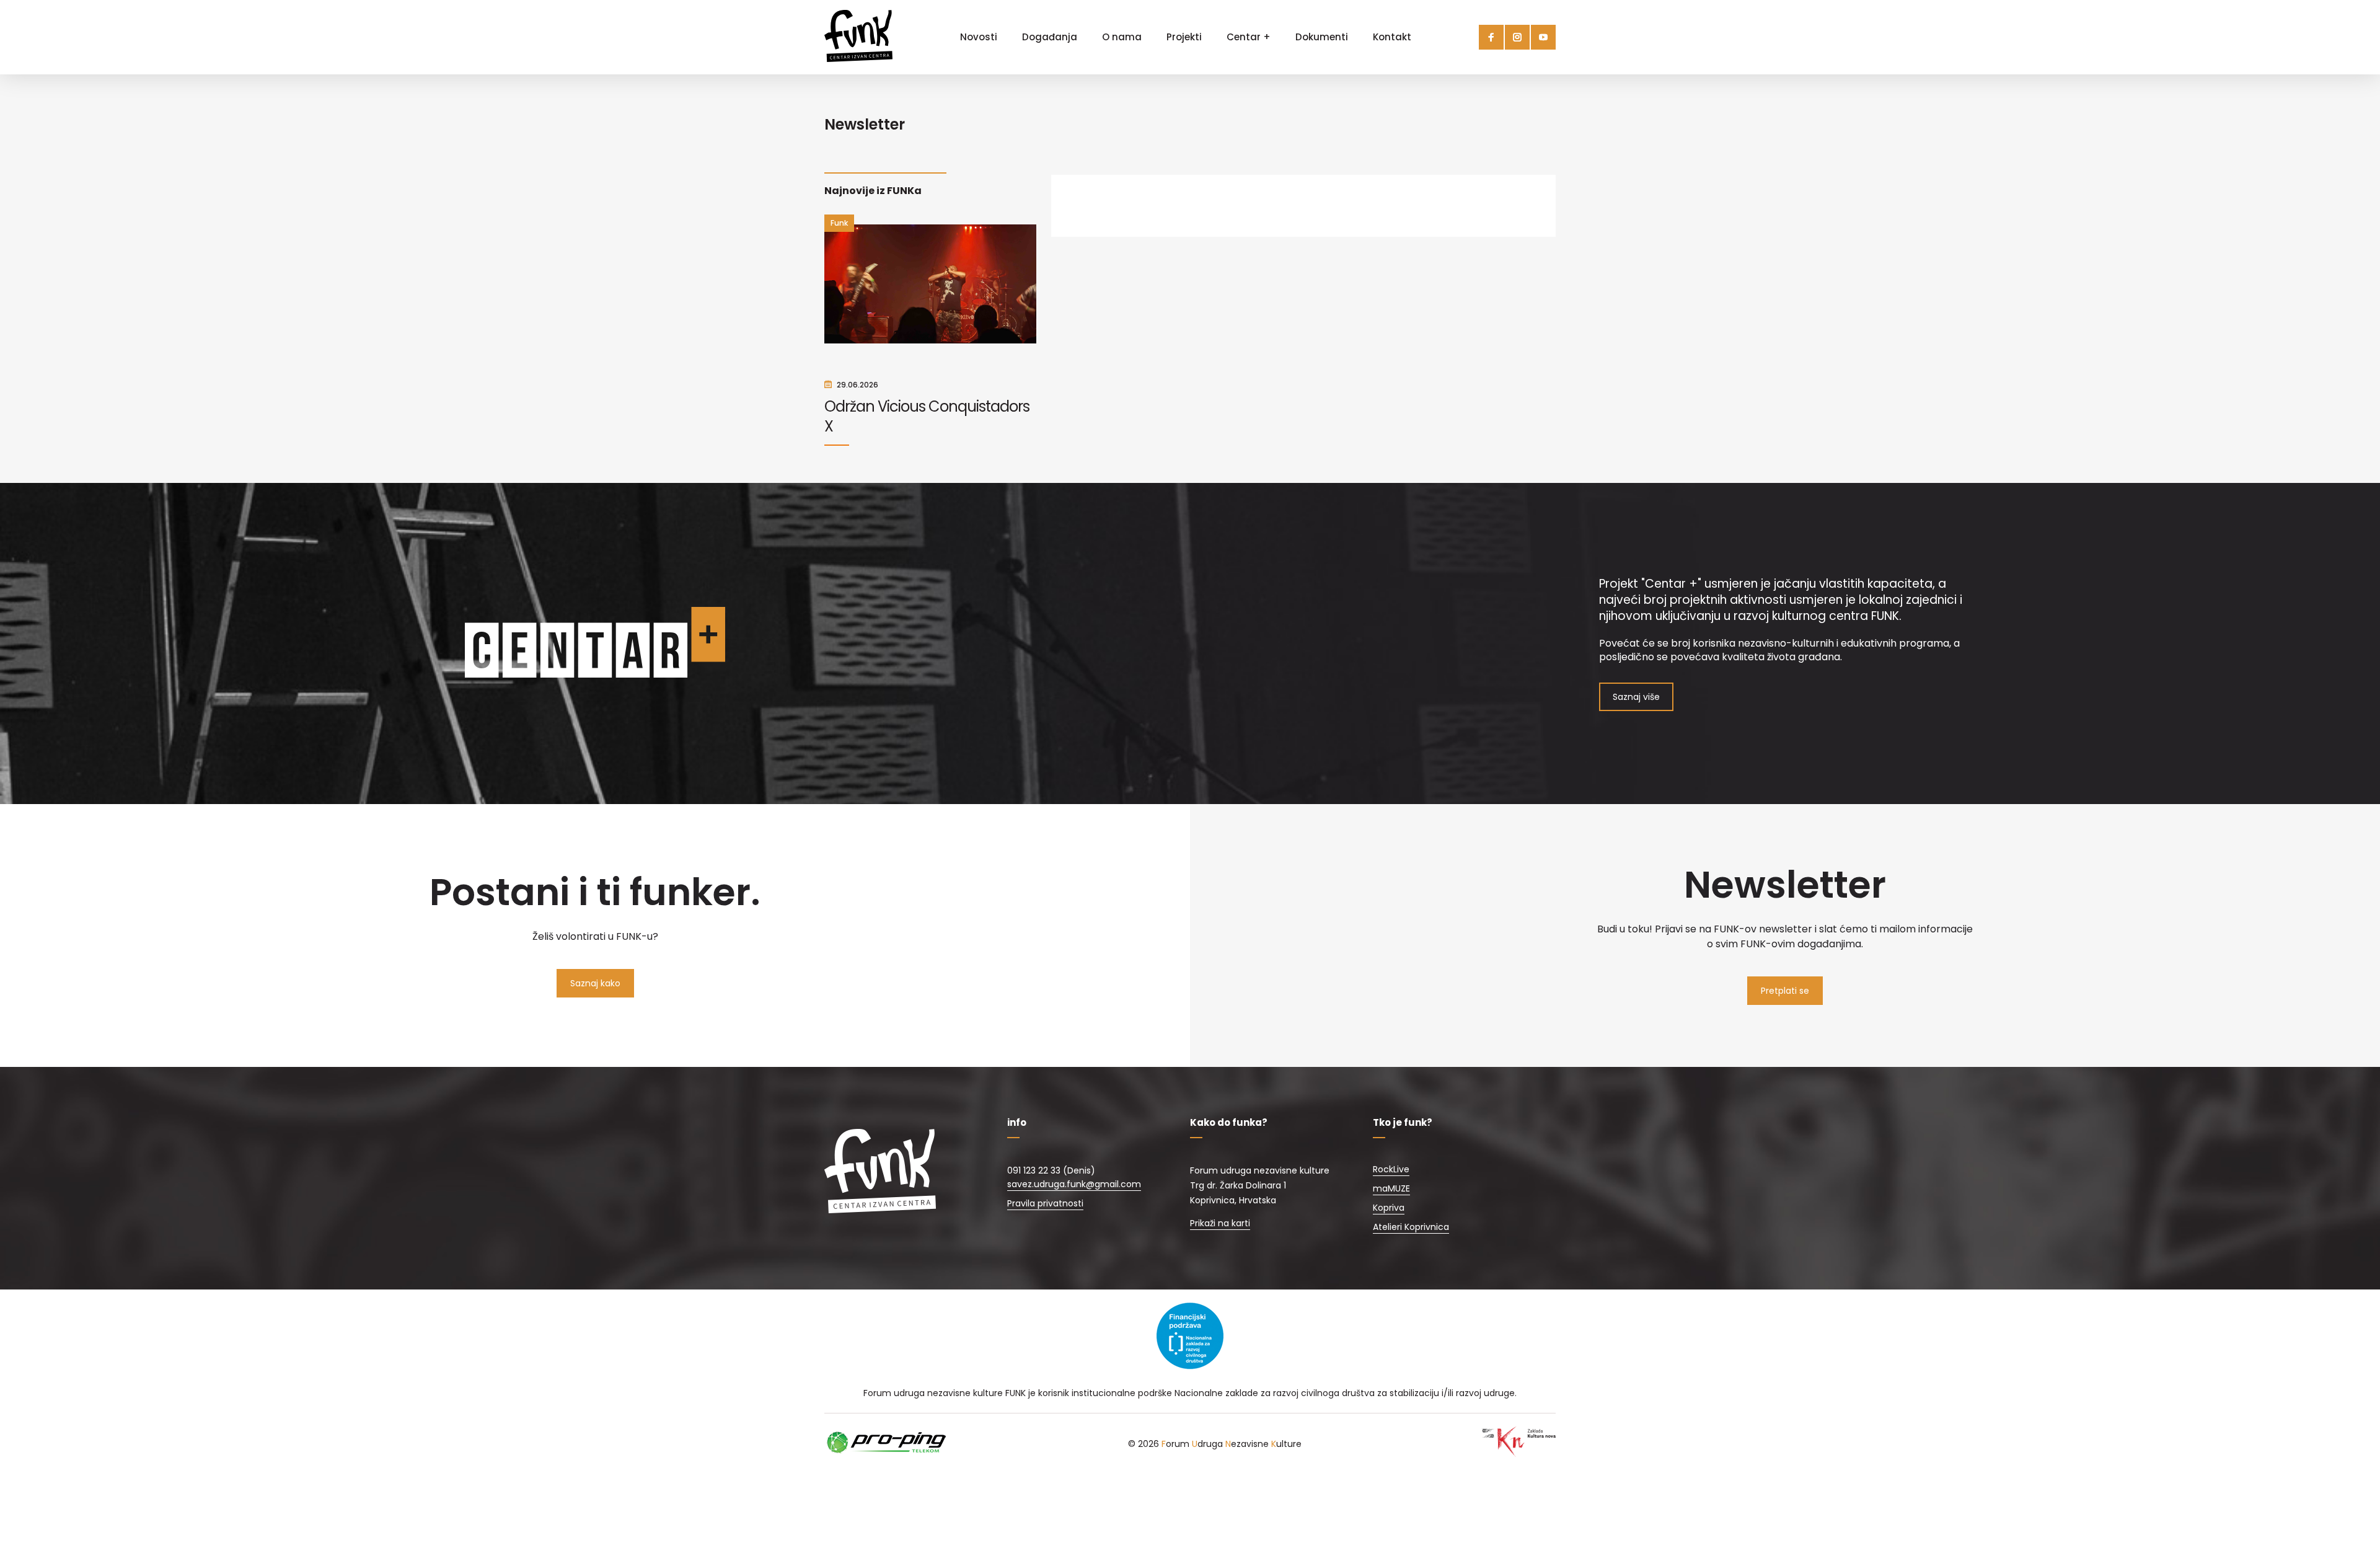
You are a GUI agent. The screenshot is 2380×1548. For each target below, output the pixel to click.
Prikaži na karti (1220, 1223)
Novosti (979, 37)
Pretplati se (1785, 991)
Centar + (1249, 37)
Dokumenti (1322, 37)
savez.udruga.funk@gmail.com (1074, 1184)
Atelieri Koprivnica (1411, 1227)
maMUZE (1391, 1188)
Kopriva (1389, 1208)
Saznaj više (1636, 697)
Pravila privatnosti (1045, 1203)
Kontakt (1392, 37)
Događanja (1050, 37)
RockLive (1391, 1169)
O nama (1122, 37)
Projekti (1184, 37)
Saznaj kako (595, 983)
